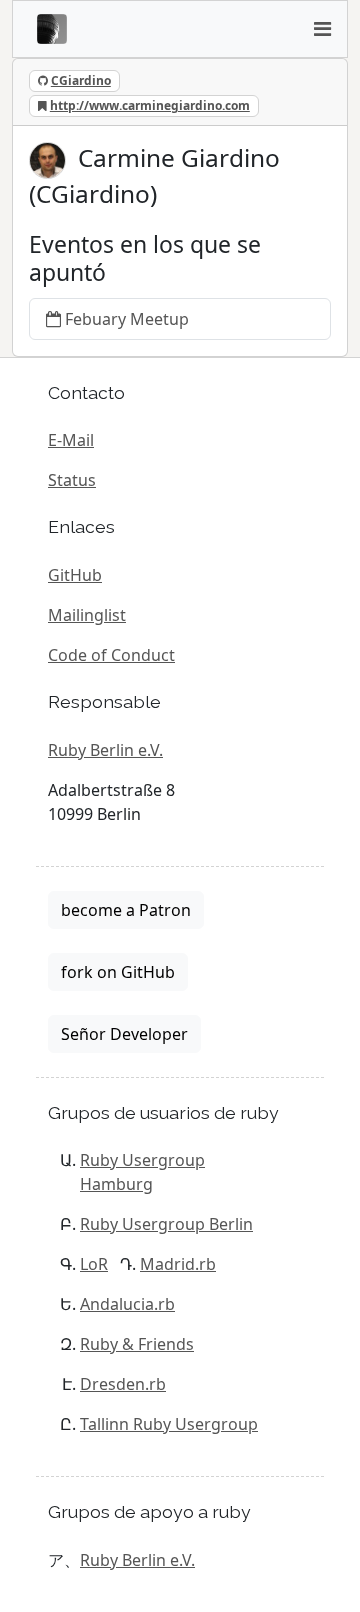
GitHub (75, 575)
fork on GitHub (118, 972)
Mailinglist (87, 615)
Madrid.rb (178, 1264)
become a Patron (126, 910)
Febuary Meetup (127, 319)
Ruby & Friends (137, 1344)
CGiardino (81, 80)
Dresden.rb (123, 1384)
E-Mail (71, 440)
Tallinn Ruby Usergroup (169, 1424)
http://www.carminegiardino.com (150, 105)
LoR (94, 1264)
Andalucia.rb (127, 1304)
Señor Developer (124, 1034)
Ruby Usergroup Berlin (166, 1224)
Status (72, 480)
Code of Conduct (111, 655)
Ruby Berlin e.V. (105, 750)
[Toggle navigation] (322, 29)
